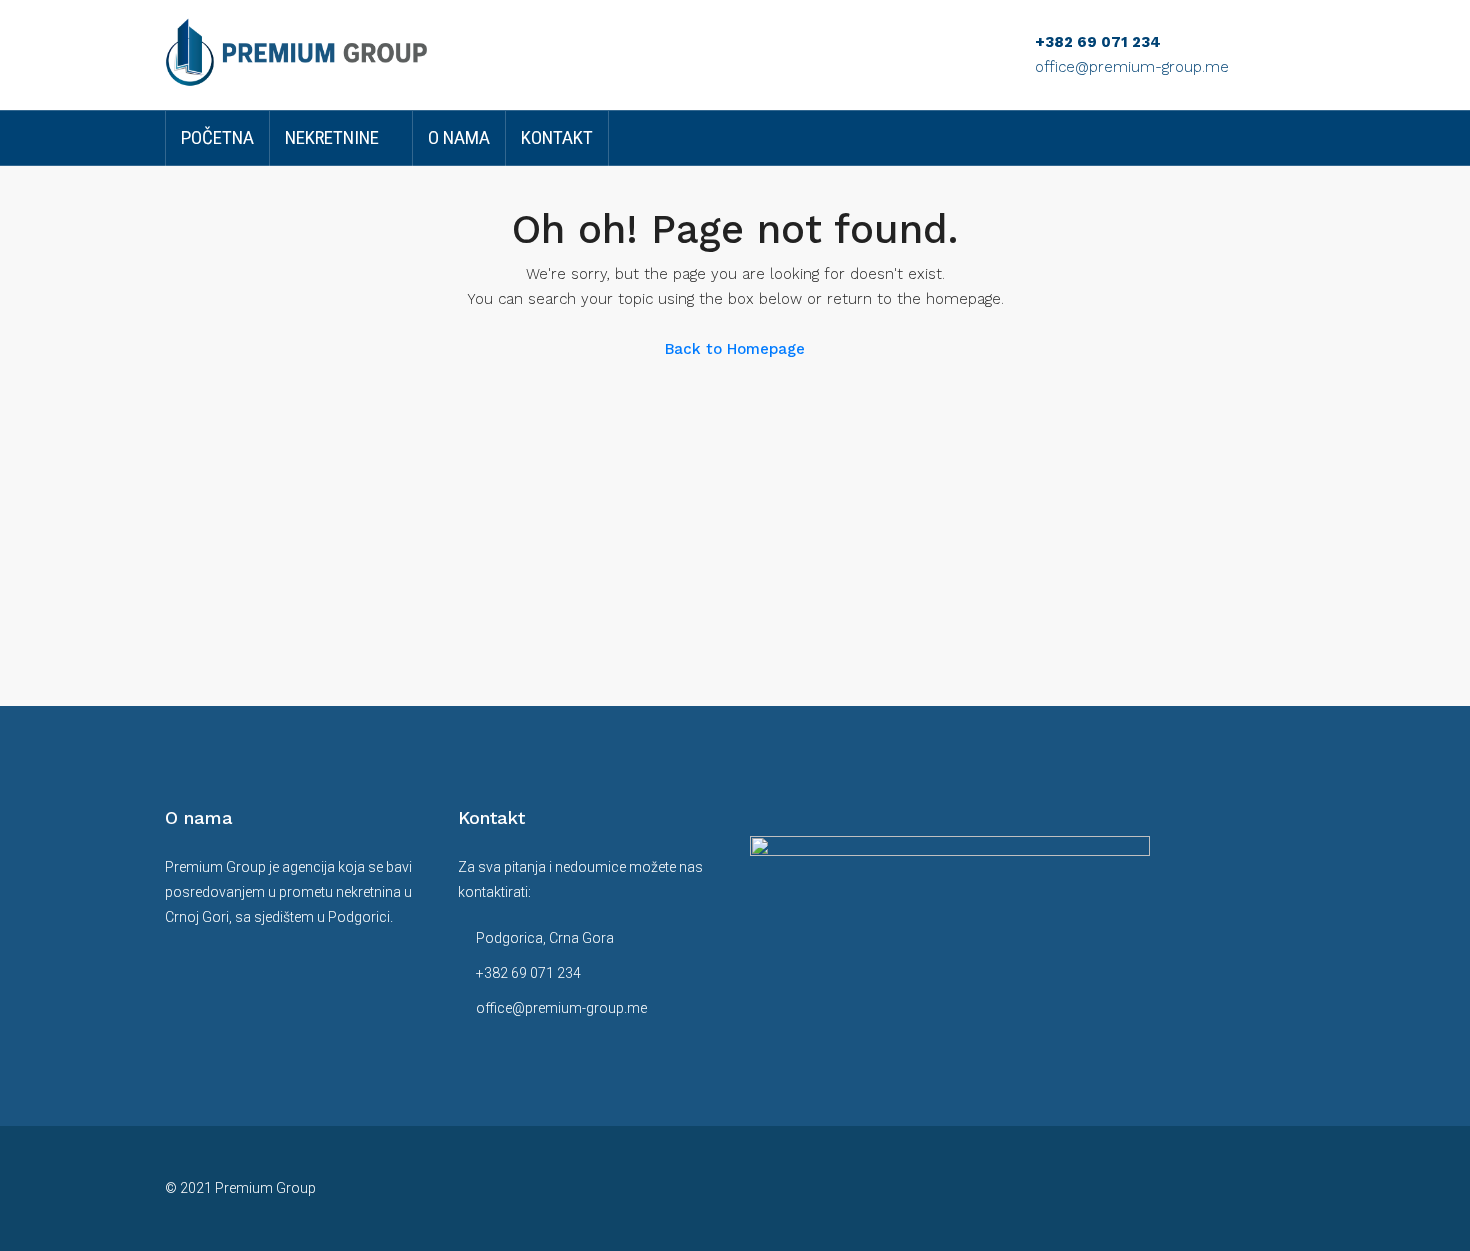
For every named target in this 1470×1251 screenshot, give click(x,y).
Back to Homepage (735, 349)
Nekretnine (332, 137)
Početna (217, 137)
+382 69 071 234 (1098, 42)
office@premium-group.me (1132, 67)
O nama (459, 137)
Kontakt (557, 137)
